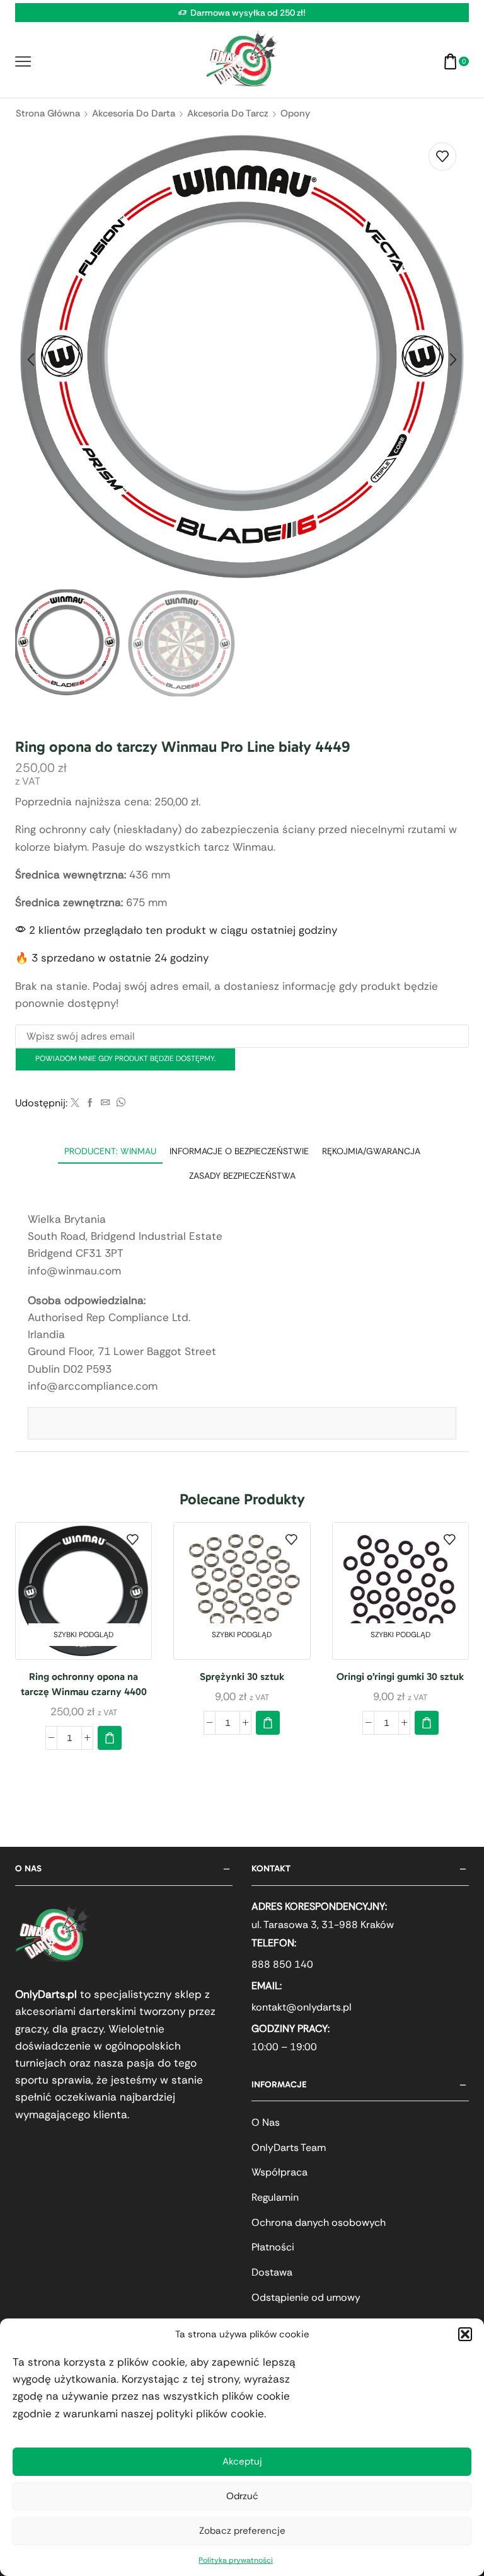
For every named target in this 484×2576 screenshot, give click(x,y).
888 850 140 (282, 1964)
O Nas (266, 2122)
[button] (465, 2334)
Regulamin (275, 2197)
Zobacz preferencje (242, 2531)
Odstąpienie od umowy (306, 2297)
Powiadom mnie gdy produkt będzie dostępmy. (125, 1058)
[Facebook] (90, 1103)
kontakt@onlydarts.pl (302, 2007)
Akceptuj (242, 2461)
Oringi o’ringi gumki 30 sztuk (400, 1677)
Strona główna (48, 113)
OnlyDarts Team (289, 2148)
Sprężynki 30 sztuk (242, 1677)
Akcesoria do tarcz (228, 113)
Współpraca (279, 2172)
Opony (295, 113)
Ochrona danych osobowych (319, 2222)
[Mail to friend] (105, 1103)
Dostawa (272, 2272)
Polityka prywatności (236, 2560)
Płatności (273, 2247)
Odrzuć (242, 2496)
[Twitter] (75, 1103)
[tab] (110, 1151)
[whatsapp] (119, 1103)
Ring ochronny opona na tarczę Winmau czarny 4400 (84, 1684)
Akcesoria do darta (134, 113)
